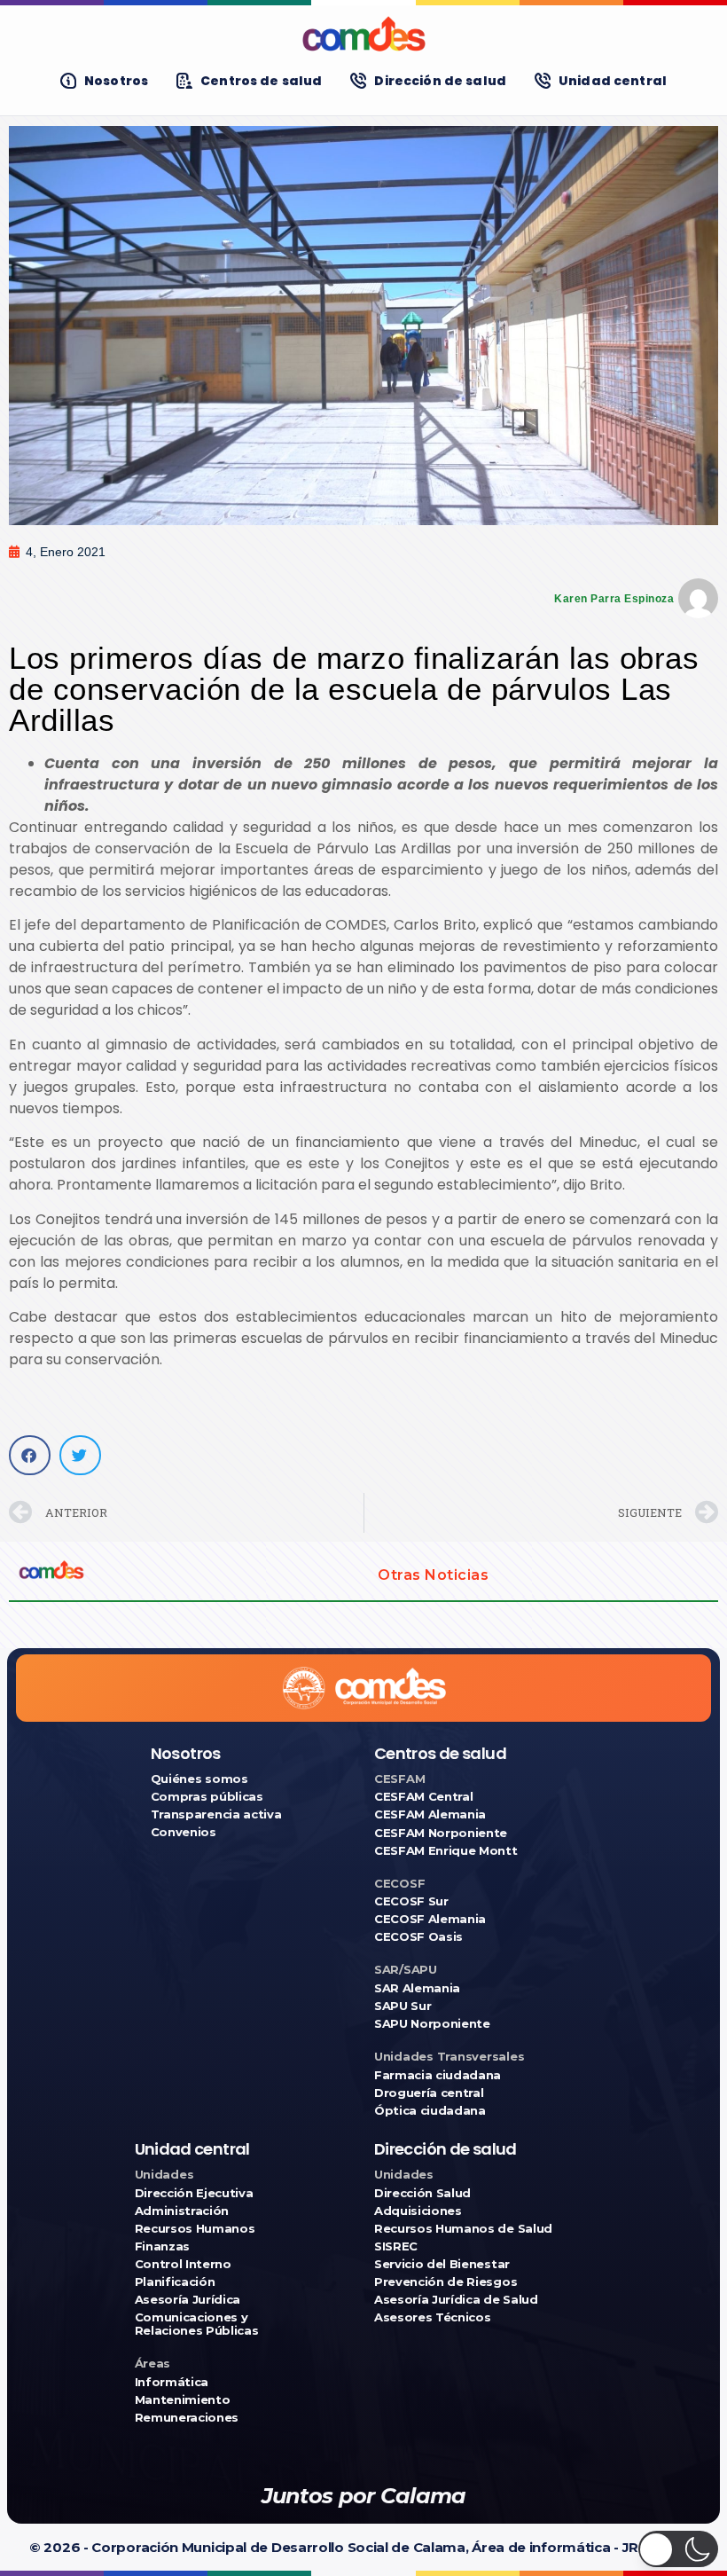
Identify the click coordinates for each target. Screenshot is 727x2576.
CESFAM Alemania (430, 1814)
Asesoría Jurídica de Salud (456, 2300)
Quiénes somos (199, 1779)
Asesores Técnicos (432, 2317)
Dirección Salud (422, 2193)
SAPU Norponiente (432, 2024)
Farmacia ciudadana (438, 2075)
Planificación (175, 2282)
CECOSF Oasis (418, 1937)
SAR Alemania (417, 1988)
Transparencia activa (216, 1814)
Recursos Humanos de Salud (463, 2229)
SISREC (396, 2246)
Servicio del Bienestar (442, 2264)
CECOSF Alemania (430, 1919)
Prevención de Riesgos (446, 2282)
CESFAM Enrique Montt (446, 1851)
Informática (172, 2382)
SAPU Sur (403, 2006)
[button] (30, 1455)
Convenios (184, 1832)
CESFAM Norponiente (441, 1833)
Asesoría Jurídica (188, 2300)
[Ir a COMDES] (363, 34)
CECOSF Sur (411, 1901)
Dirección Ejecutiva (194, 2193)
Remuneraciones (187, 2418)
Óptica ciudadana (430, 2111)
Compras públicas (207, 1797)
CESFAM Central (423, 1797)
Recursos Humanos (195, 2229)
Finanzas (162, 2246)
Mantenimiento (183, 2400)
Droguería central (429, 2093)
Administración (182, 2211)
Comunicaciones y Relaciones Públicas (197, 2324)
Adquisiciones (418, 2211)
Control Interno (183, 2264)
